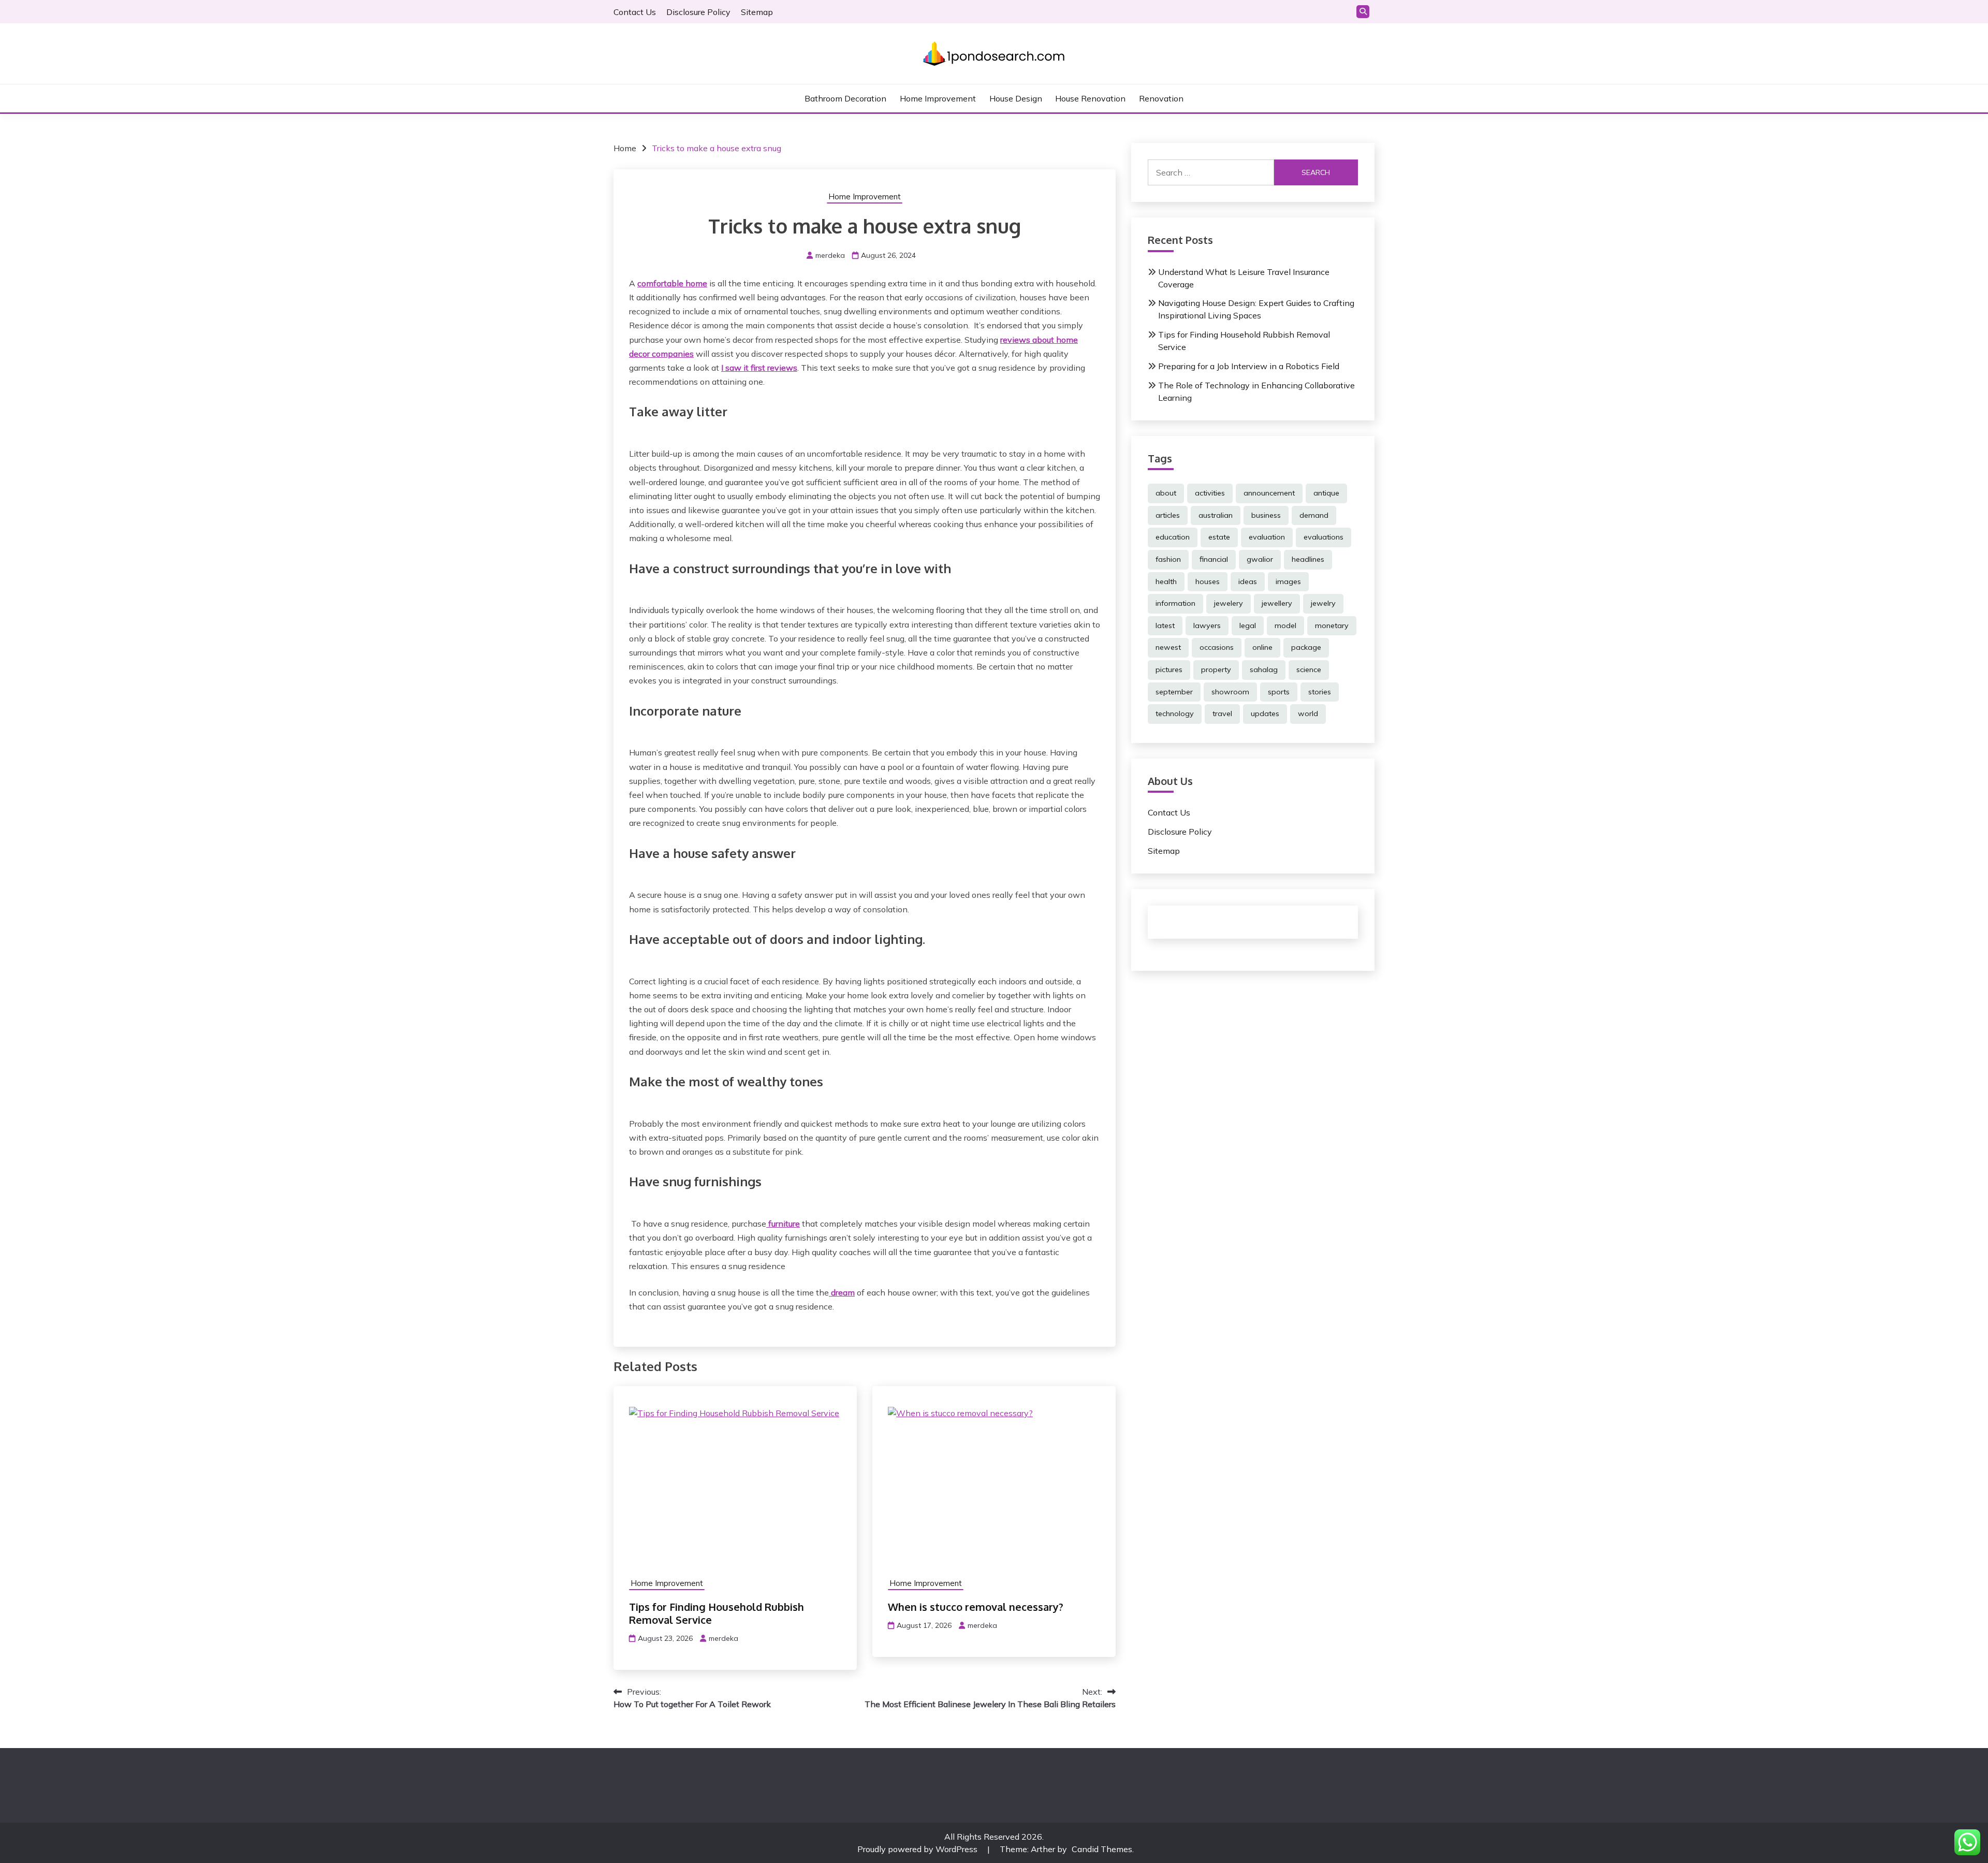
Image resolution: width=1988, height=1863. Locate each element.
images (1288, 581)
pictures (1169, 669)
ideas (1248, 581)
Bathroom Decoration (845, 98)
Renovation (1161, 98)
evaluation (1267, 537)
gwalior (1260, 559)
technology (1175, 714)
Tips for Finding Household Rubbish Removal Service (717, 1613)
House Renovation (1090, 98)
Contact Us (635, 12)
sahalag (1264, 669)
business (1266, 515)
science (1309, 669)
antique (1326, 493)
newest (1168, 647)
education (1173, 537)
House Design (1016, 98)
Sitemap (757, 12)
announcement (1269, 493)
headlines (1308, 559)
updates (1265, 714)
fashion (1168, 559)
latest (1165, 625)
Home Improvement (938, 98)
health (1166, 581)
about (1166, 493)
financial (1214, 559)
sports (1279, 692)
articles (1168, 515)
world (1308, 714)
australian (1216, 515)
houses (1208, 581)
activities (1210, 493)
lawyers (1207, 625)
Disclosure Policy (698, 12)
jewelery (1229, 603)
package (1306, 647)
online (1262, 647)
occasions (1217, 647)
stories (1320, 692)
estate (1219, 537)
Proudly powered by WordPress (918, 1849)
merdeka (830, 255)
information (1175, 603)
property (1216, 669)
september (1174, 692)
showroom (1230, 692)
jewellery (1277, 603)
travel (1222, 714)
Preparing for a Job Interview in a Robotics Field (1249, 366)
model (1285, 625)
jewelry (1323, 603)
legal (1248, 625)
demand (1314, 515)
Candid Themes (1102, 1849)
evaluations (1324, 537)
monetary (1332, 625)
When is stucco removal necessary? (976, 1607)
